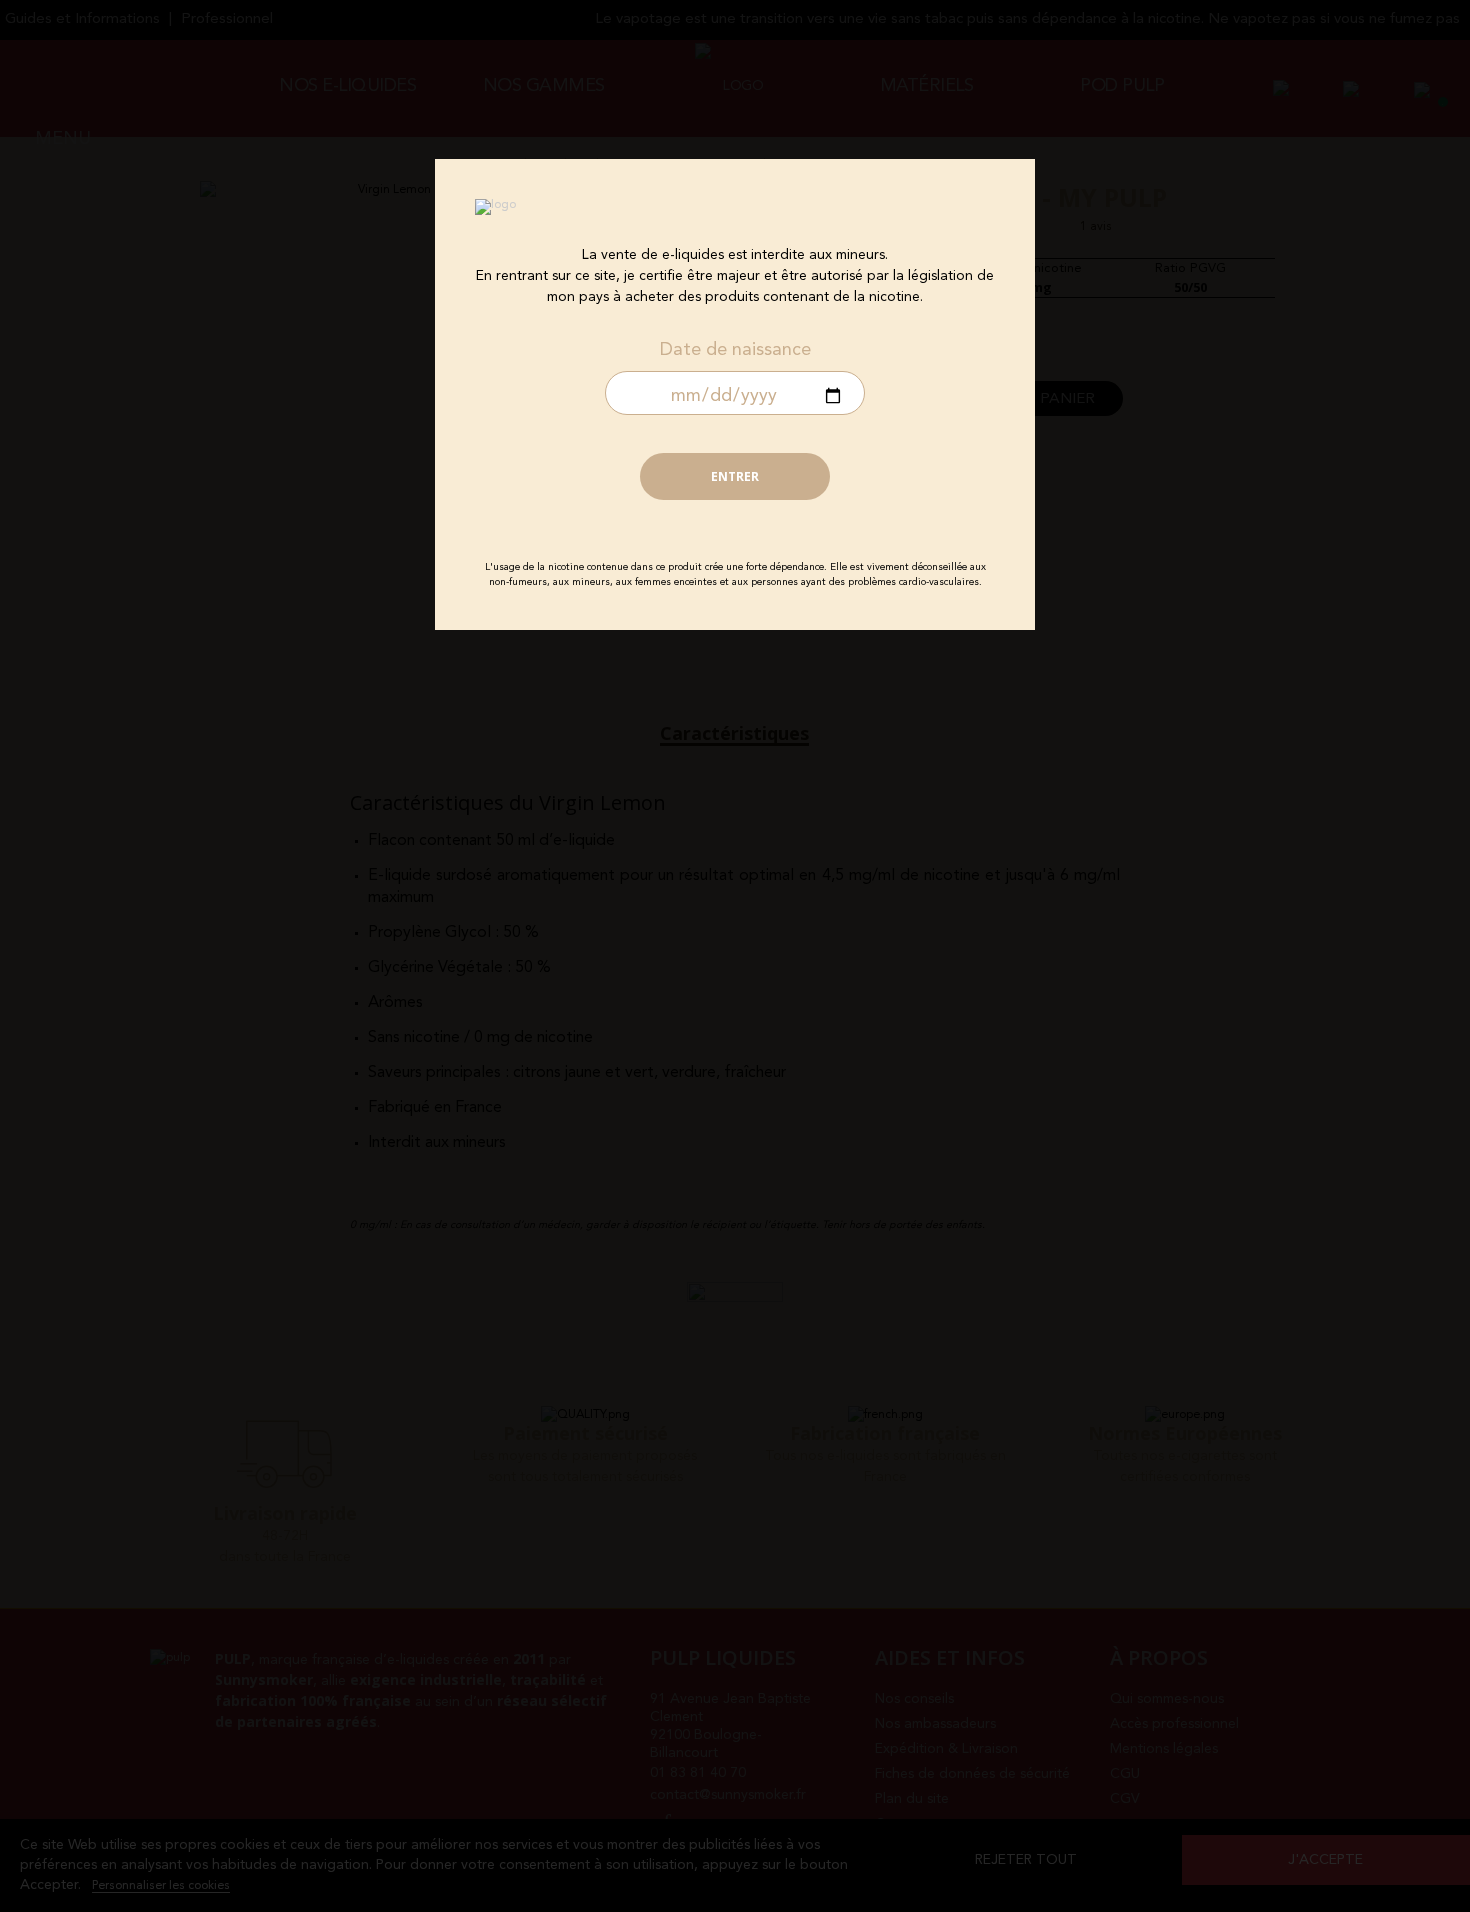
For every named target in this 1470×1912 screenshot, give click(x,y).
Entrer (735, 476)
